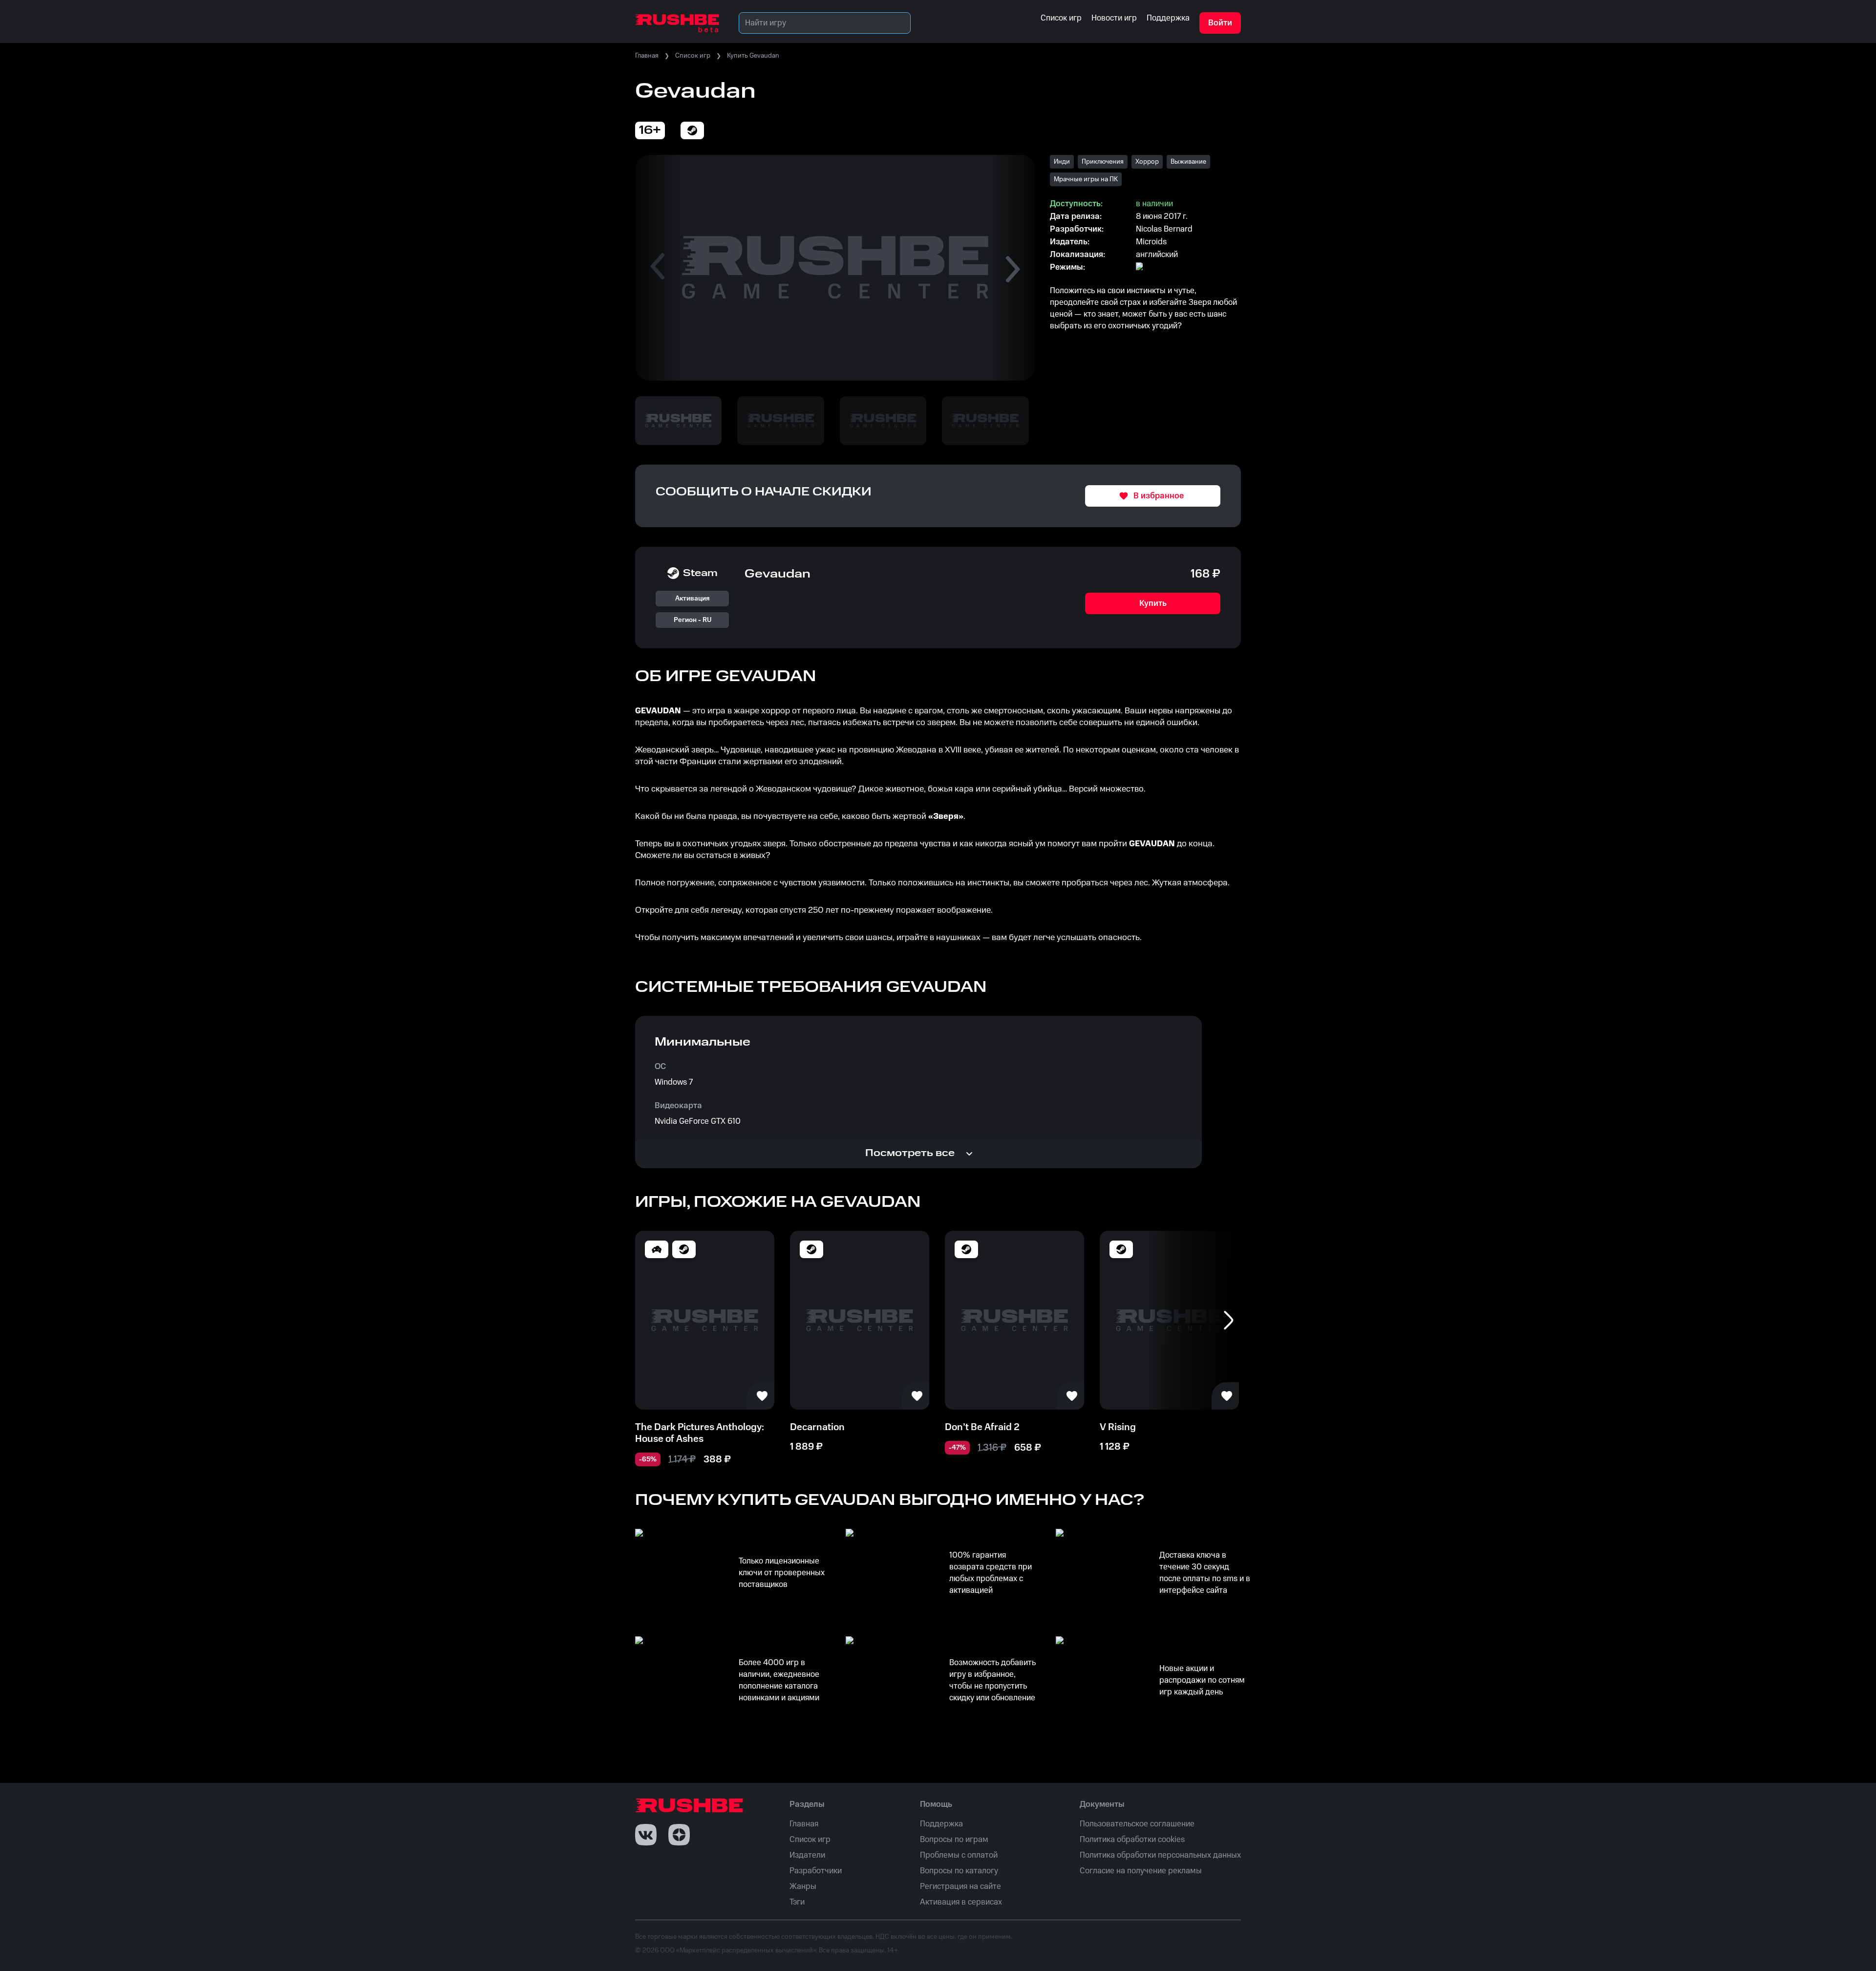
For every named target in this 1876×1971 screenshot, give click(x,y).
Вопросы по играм (954, 1840)
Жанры (803, 1886)
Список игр (693, 56)
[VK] (646, 1835)
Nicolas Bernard (1164, 229)
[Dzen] (679, 1835)
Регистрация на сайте (960, 1886)
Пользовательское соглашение (1137, 1824)
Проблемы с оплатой (959, 1855)
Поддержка (941, 1824)
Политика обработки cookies (1132, 1840)
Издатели (807, 1855)
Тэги (797, 1902)
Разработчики (816, 1871)
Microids (1151, 242)
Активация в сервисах (961, 1902)
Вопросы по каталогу (959, 1871)
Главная (647, 56)
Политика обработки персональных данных (1160, 1855)
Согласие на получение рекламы (1141, 1871)
